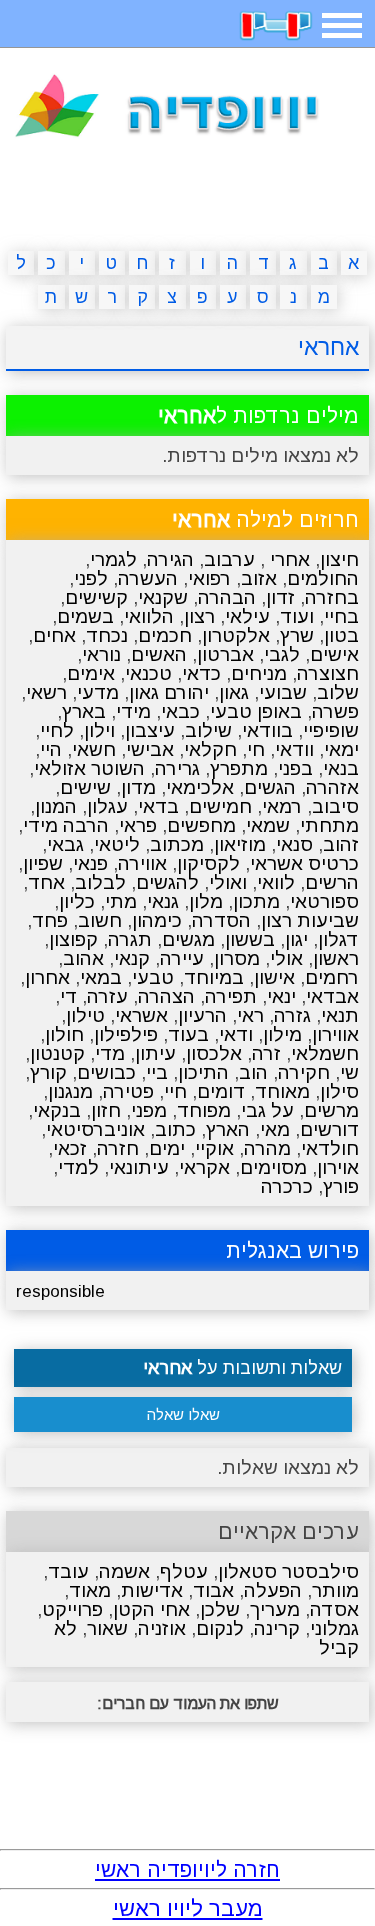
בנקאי (57, 1110)
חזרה (118, 1148)
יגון (296, 939)
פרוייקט (72, 1609)
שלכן (220, 1609)
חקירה (304, 1072)
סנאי (294, 844)
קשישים (96, 597)
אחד (46, 882)
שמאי (268, 825)
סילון (339, 1091)
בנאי (341, 768)
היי (51, 749)
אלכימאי (200, 787)
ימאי (341, 749)
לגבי (282, 654)
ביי (157, 1072)
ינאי (281, 996)
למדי (78, 1167)
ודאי (236, 1034)
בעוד (188, 1034)
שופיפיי (331, 730)
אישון (274, 977)
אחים (54, 635)
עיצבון (150, 730)
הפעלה (273, 1590)
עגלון (107, 806)
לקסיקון (208, 863)
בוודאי (267, 730)
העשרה (148, 578)
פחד (50, 920)
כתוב (175, 1129)
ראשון (336, 958)
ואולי (228, 882)
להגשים (167, 882)
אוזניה (162, 1628)
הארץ (228, 1129)
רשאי (46, 692)
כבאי (180, 711)
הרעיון (202, 1015)
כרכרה (287, 1186)
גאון (234, 692)
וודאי (294, 749)
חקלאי (210, 749)
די (68, 996)
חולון (64, 1034)
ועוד (297, 616)
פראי (138, 825)
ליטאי (117, 844)
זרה (266, 1053)
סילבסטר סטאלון (288, 1571)
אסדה (334, 1609)
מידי (133, 711)
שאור (107, 1628)
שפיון (43, 863)
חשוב (100, 920)
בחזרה (332, 597)
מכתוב (177, 844)
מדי (110, 1053)
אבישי (150, 749)
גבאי (65, 844)
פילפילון (126, 1034)
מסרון (237, 958)
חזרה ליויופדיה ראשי (187, 1869)
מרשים (331, 1110)
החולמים (323, 578)
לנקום (220, 1628)
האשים (159, 654)
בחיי (341, 616)
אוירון (338, 1167)
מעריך (275, 1609)
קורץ (48, 1072)
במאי (101, 977)
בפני (295, 768)
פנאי (90, 863)
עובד (68, 1571)
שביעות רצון (310, 920)
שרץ (297, 635)
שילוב (208, 730)
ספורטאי (324, 901)
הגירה (170, 559)
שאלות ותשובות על (242, 1368)
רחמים (332, 977)
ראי (250, 1015)
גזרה (292, 1015)
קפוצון (73, 939)
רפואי (209, 578)
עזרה (107, 996)
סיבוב (335, 806)
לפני (91, 578)
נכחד (107, 635)
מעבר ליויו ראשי (188, 1908)
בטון (341, 635)
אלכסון (214, 1053)
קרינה (277, 1628)
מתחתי (329, 825)
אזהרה (332, 787)
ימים (167, 1148)
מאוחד (282, 1091)
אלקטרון (236, 635)
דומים (221, 1091)
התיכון (203, 1072)
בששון (250, 939)
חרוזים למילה (265, 519)
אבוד (213, 1590)
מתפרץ (239, 768)
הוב (253, 1072)
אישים (334, 654)
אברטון (225, 654)
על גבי (267, 1110)
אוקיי (214, 1148)
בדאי (158, 806)
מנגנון (70, 1091)
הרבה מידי (66, 825)
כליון (77, 901)
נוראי (101, 654)
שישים (85, 787)
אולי (286, 958)
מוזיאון (240, 844)
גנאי (163, 901)
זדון (280, 597)
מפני (149, 1110)
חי (256, 749)
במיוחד (214, 977)
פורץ (341, 1186)
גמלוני (334, 1628)
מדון (138, 787)
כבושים (106, 1072)
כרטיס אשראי (304, 863)
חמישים (220, 806)
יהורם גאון (169, 692)
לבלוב (100, 882)
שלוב (338, 692)
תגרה (130, 939)
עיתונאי (139, 1167)
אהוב (83, 958)
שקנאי (163, 597)
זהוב (341, 844)
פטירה (128, 1091)
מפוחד (204, 1110)
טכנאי (148, 673)
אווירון (335, 1034)
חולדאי (330, 1148)
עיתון (155, 1053)
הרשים (332, 882)
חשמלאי (325, 1053)
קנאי (132, 958)
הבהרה (227, 597)
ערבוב (229, 559)
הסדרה (221, 920)
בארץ (84, 711)
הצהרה (166, 996)
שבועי (283, 692)
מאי (275, 1129)
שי (349, 1072)
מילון (282, 1034)
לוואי (276, 882)
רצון (199, 616)
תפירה (231, 996)
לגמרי (113, 559)
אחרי (287, 559)
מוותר (335, 1590)
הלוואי (149, 616)
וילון (99, 730)
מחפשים (201, 825)
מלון (206, 901)
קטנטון (57, 1053)
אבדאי (332, 996)
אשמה (124, 1571)
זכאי (70, 1148)
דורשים (329, 1129)
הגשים (270, 787)
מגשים (188, 939)
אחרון (47, 977)
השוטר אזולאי (89, 768)
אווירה (142, 863)
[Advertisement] (188, 198)
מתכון (256, 901)
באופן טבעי (256, 711)
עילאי (247, 616)
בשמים (85, 616)
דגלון (338, 939)
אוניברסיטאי (95, 1129)
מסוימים (273, 1167)
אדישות (152, 1590)
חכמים (165, 635)
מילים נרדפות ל (258, 415)
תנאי (340, 1015)
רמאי (282, 806)
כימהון (157, 920)
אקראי (204, 1167)
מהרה (267, 1148)
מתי (121, 901)
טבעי (153, 977)
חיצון (339, 559)
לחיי (57, 730)
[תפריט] (342, 25)
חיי (175, 1091)
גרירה (177, 768)
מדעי (98, 692)
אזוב (259, 578)
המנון (56, 806)
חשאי (94, 749)
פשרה (335, 711)
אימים (91, 673)
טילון (85, 1015)
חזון (106, 1110)
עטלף (184, 1571)
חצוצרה (328, 673)
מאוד (90, 1590)
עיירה (182, 958)
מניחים (259, 673)
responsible (60, 1291)
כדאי (201, 673)
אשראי (141, 1015)
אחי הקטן (151, 1609)
